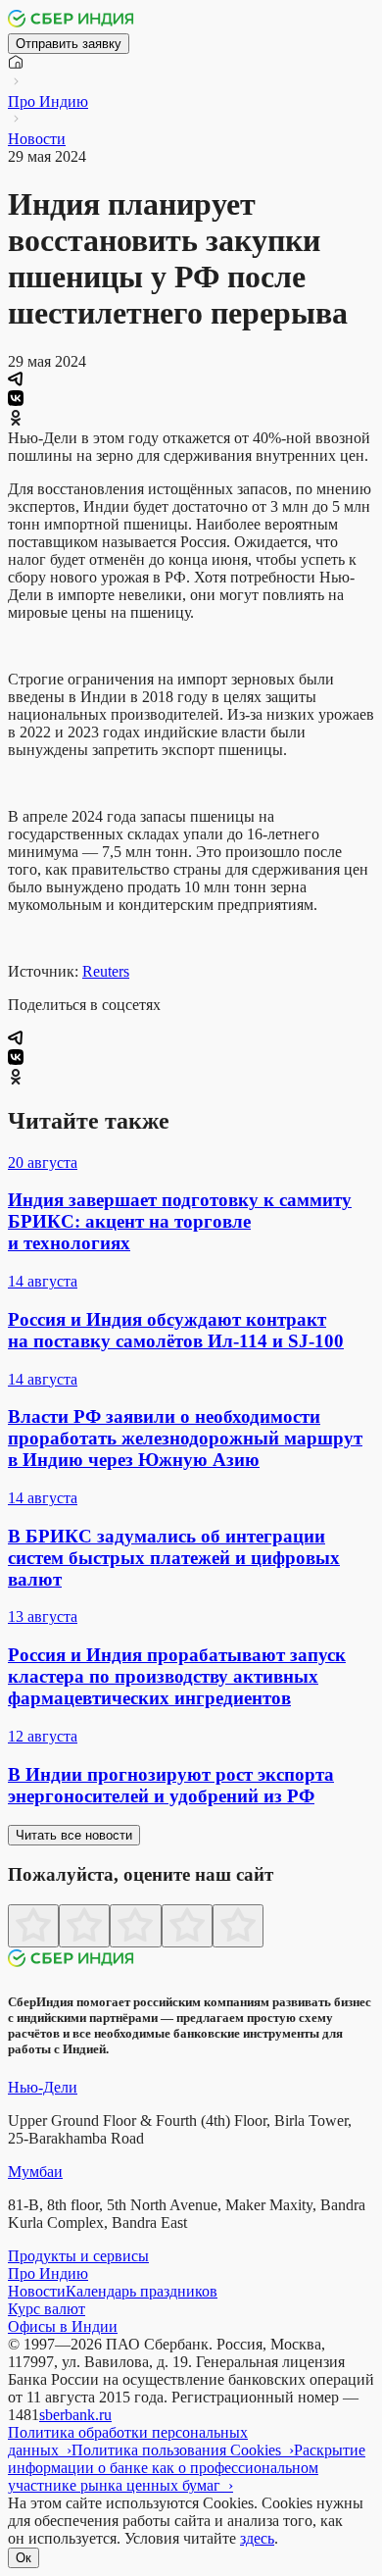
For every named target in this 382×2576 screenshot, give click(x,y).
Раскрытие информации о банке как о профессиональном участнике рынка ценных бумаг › (187, 2468)
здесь (257, 2538)
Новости (37, 139)
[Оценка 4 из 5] (187, 1926)
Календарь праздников (142, 2291)
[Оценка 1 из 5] (33, 1926)
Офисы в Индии (63, 2326)
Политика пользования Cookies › (183, 2450)
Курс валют (47, 2309)
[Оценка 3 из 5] (135, 1926)
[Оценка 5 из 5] (238, 1926)
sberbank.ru (75, 2415)
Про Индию (48, 101)
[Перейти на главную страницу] (72, 24)
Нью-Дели (43, 2087)
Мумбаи (35, 2172)
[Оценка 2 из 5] (84, 1926)
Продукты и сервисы (78, 2256)
